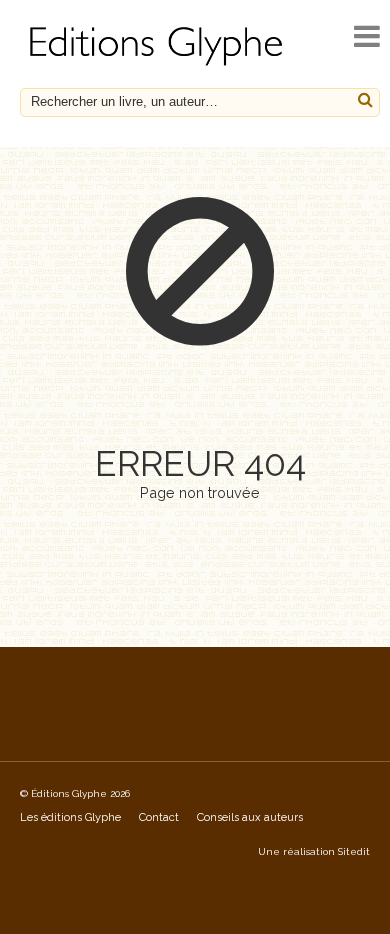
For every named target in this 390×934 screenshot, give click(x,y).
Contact (159, 817)
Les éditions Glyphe (70, 817)
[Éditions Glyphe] (159, 65)
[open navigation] (367, 36)
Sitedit (354, 851)
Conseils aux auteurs (250, 817)
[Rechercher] (365, 100)
